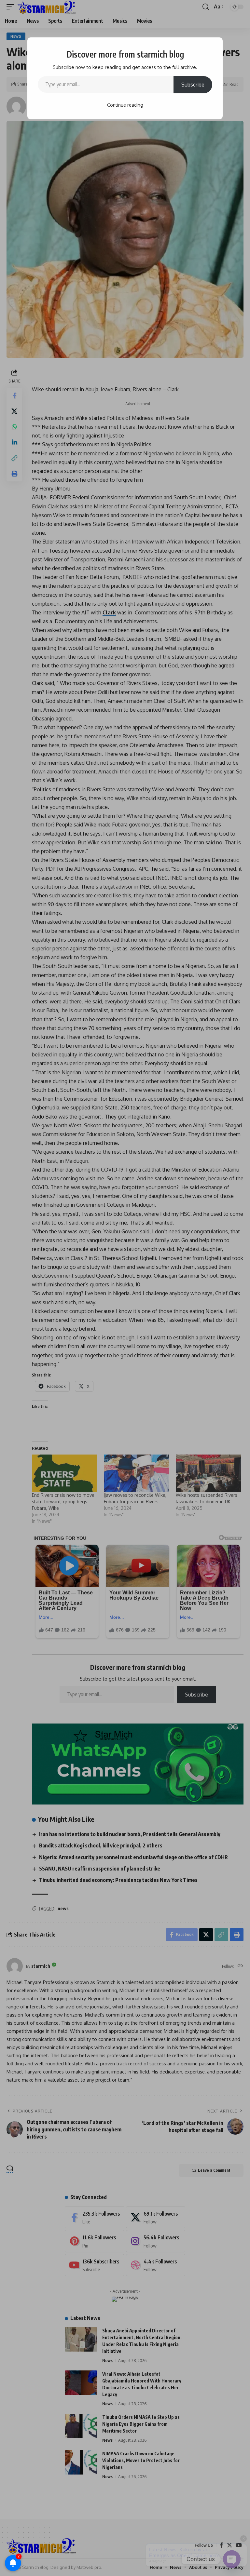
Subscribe (193, 85)
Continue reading (125, 105)
